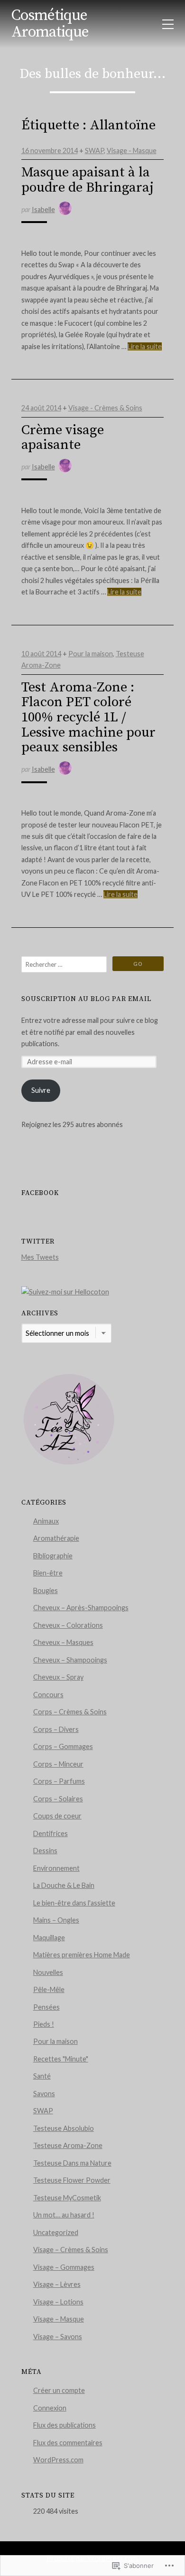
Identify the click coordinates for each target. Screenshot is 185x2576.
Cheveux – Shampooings (70, 1660)
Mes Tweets (40, 1257)
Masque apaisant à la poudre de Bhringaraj (88, 180)
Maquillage (49, 1938)
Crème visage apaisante (63, 438)
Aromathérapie (56, 1538)
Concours (48, 1695)
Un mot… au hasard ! (64, 2215)
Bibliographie (53, 1556)
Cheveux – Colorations (68, 1625)
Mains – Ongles (56, 1920)
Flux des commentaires (68, 2443)
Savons (44, 2094)
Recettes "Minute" (61, 2059)
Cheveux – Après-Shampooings (81, 1608)
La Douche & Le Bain (64, 1885)
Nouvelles (48, 1972)
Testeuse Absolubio (64, 2128)
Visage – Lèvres (57, 2284)
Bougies (46, 1590)
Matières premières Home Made (82, 1955)
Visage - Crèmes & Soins (105, 408)
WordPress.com (58, 2460)
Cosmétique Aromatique (50, 24)
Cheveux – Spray (58, 1677)
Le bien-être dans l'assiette (74, 1903)
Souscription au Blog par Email (86, 999)
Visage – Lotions (58, 2302)
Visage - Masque (132, 151)
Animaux (46, 1521)
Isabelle (43, 209)
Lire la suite (145, 346)
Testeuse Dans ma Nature (72, 2163)
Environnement (56, 1868)
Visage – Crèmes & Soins (71, 2250)
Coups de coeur (57, 1816)
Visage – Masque (59, 2319)
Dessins (45, 1851)
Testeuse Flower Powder (72, 2180)
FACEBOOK (40, 1193)
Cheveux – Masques (63, 1642)
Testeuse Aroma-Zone (68, 2145)
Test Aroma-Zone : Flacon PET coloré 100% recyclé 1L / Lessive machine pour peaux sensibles (88, 718)
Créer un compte (59, 2390)
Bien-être (48, 1573)
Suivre (41, 1090)
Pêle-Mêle (49, 1989)
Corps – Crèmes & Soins (70, 1712)
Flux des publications (65, 2425)
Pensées (46, 2007)
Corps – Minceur (58, 1764)
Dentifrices (51, 1833)
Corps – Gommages (63, 1746)
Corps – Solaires (58, 1799)
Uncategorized (56, 2232)
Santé (42, 2076)
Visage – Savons (58, 2337)
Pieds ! (44, 2024)
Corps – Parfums (59, 1781)
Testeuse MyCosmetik (67, 2198)
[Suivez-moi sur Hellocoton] (65, 1292)
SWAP (94, 151)
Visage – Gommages (64, 2267)
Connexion (50, 2408)
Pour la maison (91, 654)
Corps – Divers (56, 1729)
